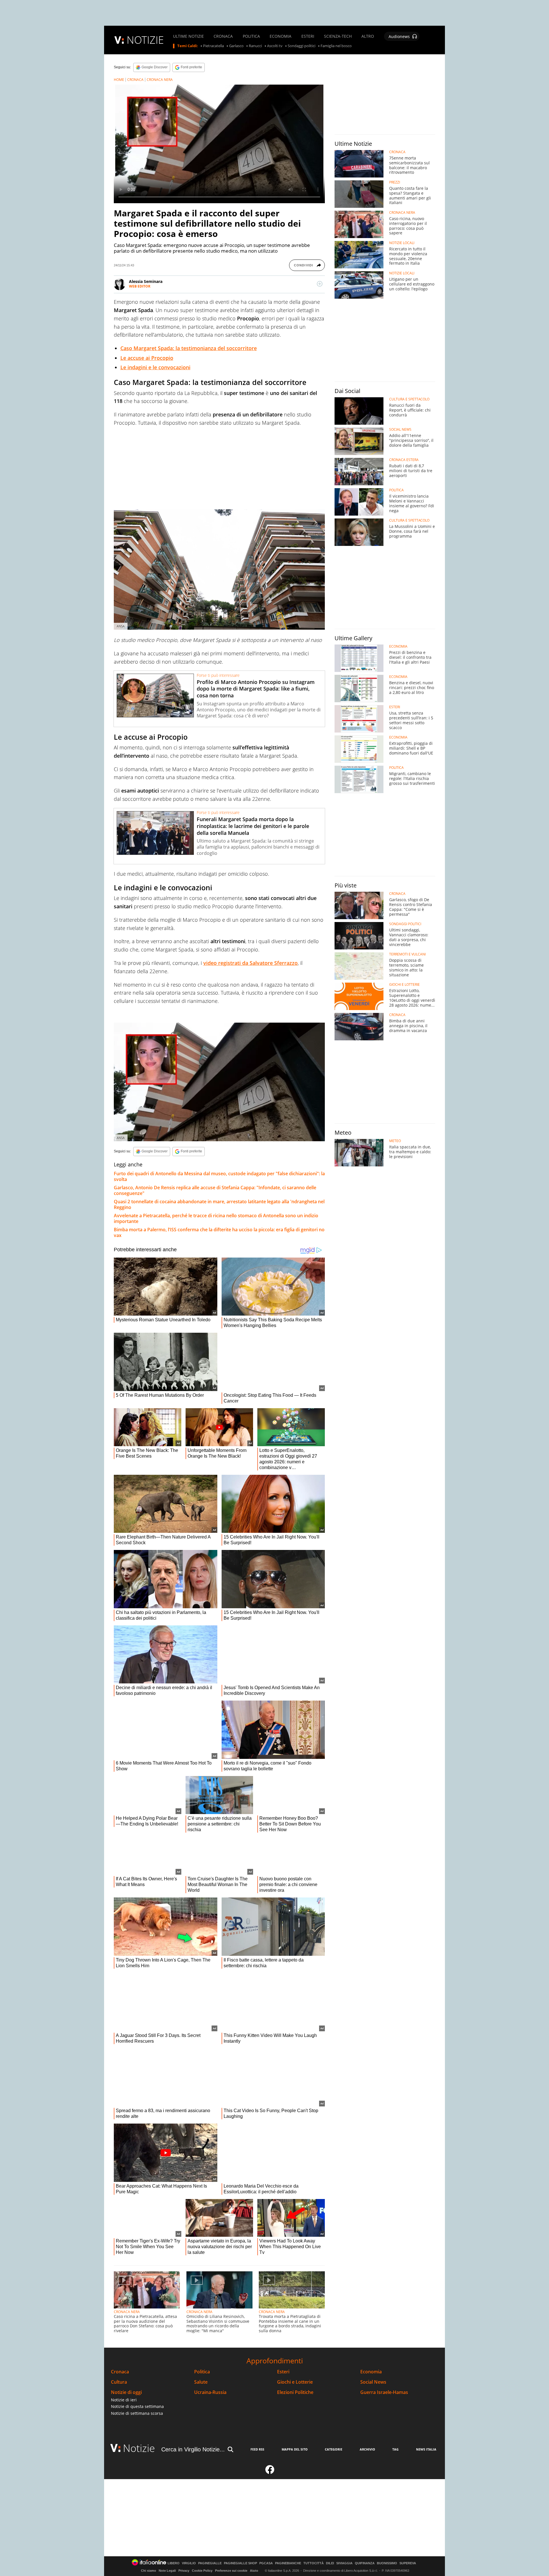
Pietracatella (213, 46)
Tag (395, 2449)
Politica (202, 2372)
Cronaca (120, 2372)
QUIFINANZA (365, 2563)
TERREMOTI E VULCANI (407, 954)
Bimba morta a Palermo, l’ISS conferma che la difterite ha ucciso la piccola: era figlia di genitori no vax (219, 1232)
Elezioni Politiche (295, 2392)
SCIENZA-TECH (338, 36)
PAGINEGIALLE (210, 2563)
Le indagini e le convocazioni (155, 367)
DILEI (330, 2563)
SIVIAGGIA (344, 2563)
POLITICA (251, 36)
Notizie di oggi (126, 2392)
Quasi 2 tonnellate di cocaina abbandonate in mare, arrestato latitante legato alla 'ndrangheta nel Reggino (219, 1204)
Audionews (399, 36)
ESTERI (308, 36)
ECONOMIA (281, 36)
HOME (119, 80)
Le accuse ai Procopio (147, 358)
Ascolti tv (275, 46)
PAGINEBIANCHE (288, 2563)
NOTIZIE (145, 40)
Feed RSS (257, 2449)
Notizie (139, 2448)
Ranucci (255, 46)
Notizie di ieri (124, 2400)
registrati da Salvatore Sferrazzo (250, 963)
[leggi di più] (320, 284)
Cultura (119, 2382)
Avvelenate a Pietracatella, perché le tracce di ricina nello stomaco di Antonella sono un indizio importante (216, 1218)
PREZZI (395, 182)
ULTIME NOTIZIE (188, 36)
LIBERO (174, 2563)
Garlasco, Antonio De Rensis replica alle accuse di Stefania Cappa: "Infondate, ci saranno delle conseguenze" (215, 1190)
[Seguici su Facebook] (270, 2472)
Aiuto (254, 2571)
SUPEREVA (408, 2563)
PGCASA (266, 2563)
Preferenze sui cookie (231, 2571)
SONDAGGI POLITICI (405, 924)
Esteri (283, 2372)
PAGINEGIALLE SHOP (240, 2563)
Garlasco (236, 46)
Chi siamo (149, 2571)
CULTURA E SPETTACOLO (409, 399)
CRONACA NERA (160, 80)
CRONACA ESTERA (404, 460)
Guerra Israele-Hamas (384, 2392)
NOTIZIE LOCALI (402, 243)
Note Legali (167, 2571)
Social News (373, 2382)
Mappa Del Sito (295, 2449)
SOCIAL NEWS (400, 430)
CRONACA (223, 36)
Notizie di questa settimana (137, 2406)
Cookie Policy (202, 2571)
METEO (395, 1141)
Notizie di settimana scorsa (137, 2413)
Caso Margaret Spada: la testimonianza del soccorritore (189, 348)
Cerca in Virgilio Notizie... (193, 2449)
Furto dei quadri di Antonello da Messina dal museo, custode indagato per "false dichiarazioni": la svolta (219, 1176)
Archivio (367, 2449)
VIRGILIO (189, 2563)
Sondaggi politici (302, 46)
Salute (201, 2382)
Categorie (334, 2449)
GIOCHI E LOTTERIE (404, 985)
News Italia (426, 2449)
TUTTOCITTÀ (314, 2563)
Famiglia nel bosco (336, 46)
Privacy (184, 2571)
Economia (371, 2372)
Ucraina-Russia (210, 2392)
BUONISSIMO (387, 2563)
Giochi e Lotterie (295, 2382)
